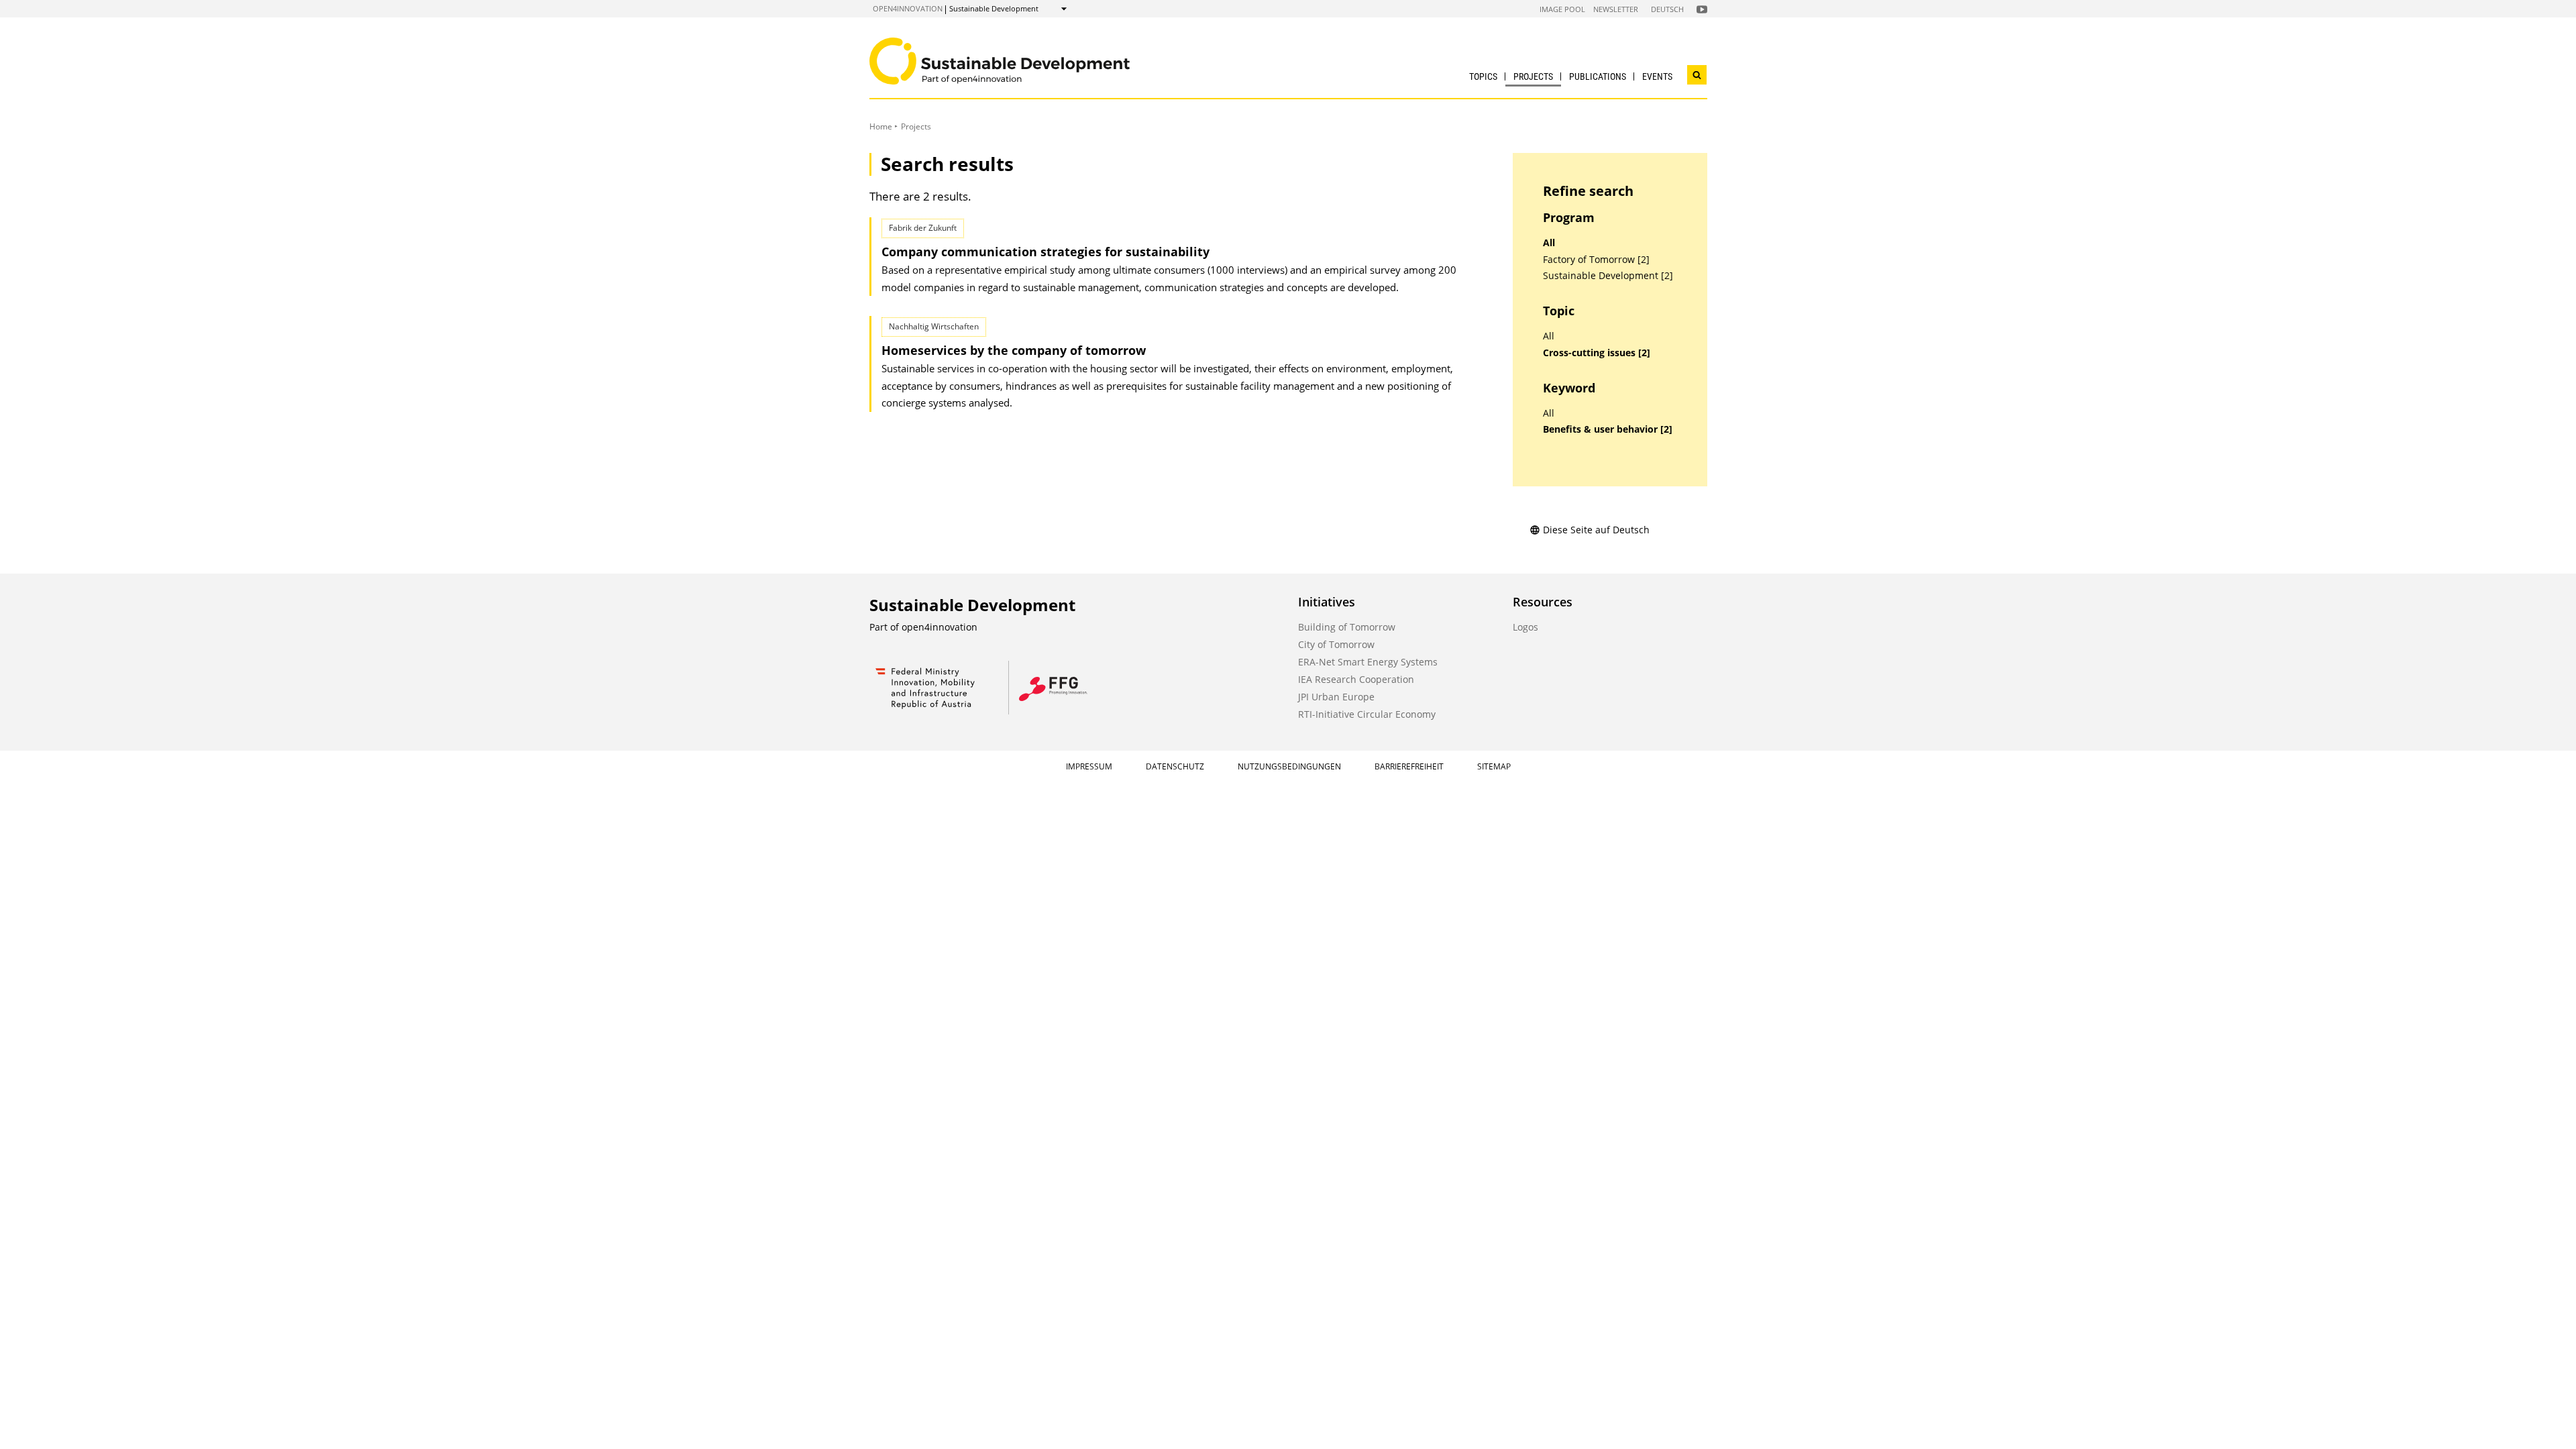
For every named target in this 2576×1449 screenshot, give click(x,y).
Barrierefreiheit (1409, 766)
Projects (1533, 76)
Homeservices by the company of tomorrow (1014, 350)
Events (1657, 76)
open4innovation (908, 8)
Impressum (1089, 766)
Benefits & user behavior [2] (1608, 429)
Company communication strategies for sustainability (1045, 252)
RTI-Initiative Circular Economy (1367, 714)
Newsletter (1616, 9)
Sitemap (1494, 766)
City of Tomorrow (1336, 644)
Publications (1598, 76)
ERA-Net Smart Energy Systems (1368, 662)
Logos (1525, 627)
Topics (1483, 76)
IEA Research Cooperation (1356, 679)
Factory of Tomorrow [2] (1596, 260)
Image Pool (1562, 9)
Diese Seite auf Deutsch (1596, 530)
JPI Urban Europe (1336, 697)
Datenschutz (1175, 766)
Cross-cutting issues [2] (1597, 353)
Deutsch (1667, 9)
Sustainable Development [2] (1608, 276)
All (1549, 243)
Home (881, 126)
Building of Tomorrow (1347, 627)
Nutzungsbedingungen (1289, 766)
